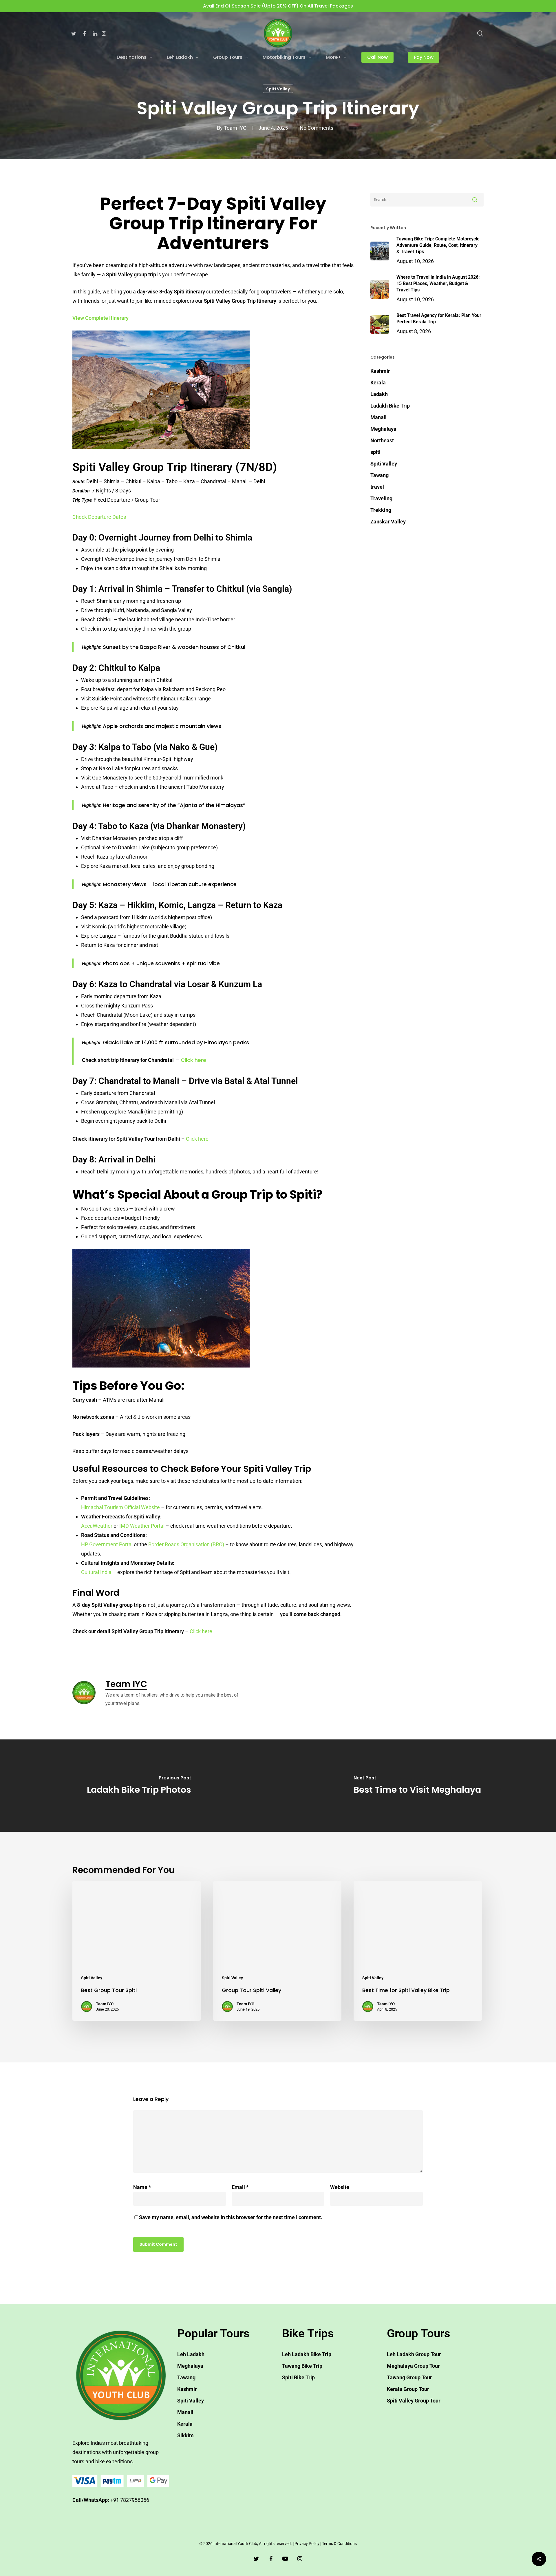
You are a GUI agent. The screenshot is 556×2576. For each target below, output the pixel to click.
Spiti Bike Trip (298, 2377)
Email (240, 2187)
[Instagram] (104, 33)
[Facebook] (84, 33)
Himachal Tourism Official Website (120, 1507)
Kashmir (380, 371)
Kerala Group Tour (408, 2389)
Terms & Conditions (339, 2544)
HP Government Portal (107, 1544)
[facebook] (271, 2558)
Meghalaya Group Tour (413, 2366)
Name (142, 2187)
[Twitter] (74, 33)
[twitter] (256, 2558)
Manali (378, 417)
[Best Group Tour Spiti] (137, 1951)
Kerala (378, 383)
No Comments (317, 128)
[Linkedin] (95, 33)
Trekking (381, 510)
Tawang (379, 475)
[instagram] (300, 2558)
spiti (375, 452)
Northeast (382, 440)
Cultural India (96, 1572)
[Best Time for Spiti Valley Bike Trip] (418, 1951)
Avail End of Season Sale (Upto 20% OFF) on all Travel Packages (278, 6)
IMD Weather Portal (142, 1526)
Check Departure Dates (99, 517)
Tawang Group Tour (409, 2377)
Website (340, 2187)
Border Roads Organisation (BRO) (186, 1544)
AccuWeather (97, 1526)
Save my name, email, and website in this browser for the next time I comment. (231, 2217)
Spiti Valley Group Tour (414, 2401)
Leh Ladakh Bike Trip (307, 2354)
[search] (480, 33)
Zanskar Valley (388, 522)
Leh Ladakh (191, 2354)
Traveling (381, 498)
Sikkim (185, 2435)
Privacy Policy (307, 2544)
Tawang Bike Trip (302, 2366)
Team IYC (235, 128)
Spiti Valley (278, 89)
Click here (193, 1060)
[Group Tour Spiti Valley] (277, 1951)
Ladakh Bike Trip (390, 406)
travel (377, 487)
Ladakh (379, 394)
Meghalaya (383, 429)
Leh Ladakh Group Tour (414, 2354)
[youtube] (285, 2558)
